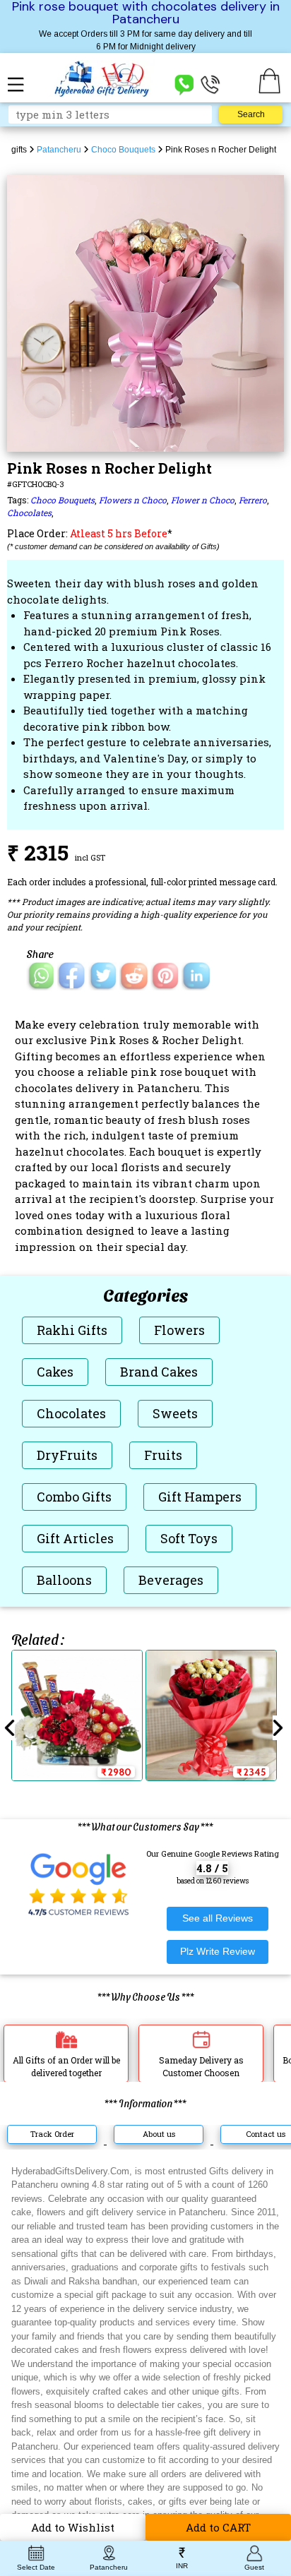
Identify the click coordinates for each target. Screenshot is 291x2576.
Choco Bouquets (63, 500)
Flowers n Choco (133, 500)
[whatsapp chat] (184, 84)
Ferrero (253, 500)
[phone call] (210, 84)
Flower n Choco (203, 500)
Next (278, 1728)
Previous (10, 1728)
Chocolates (29, 513)
